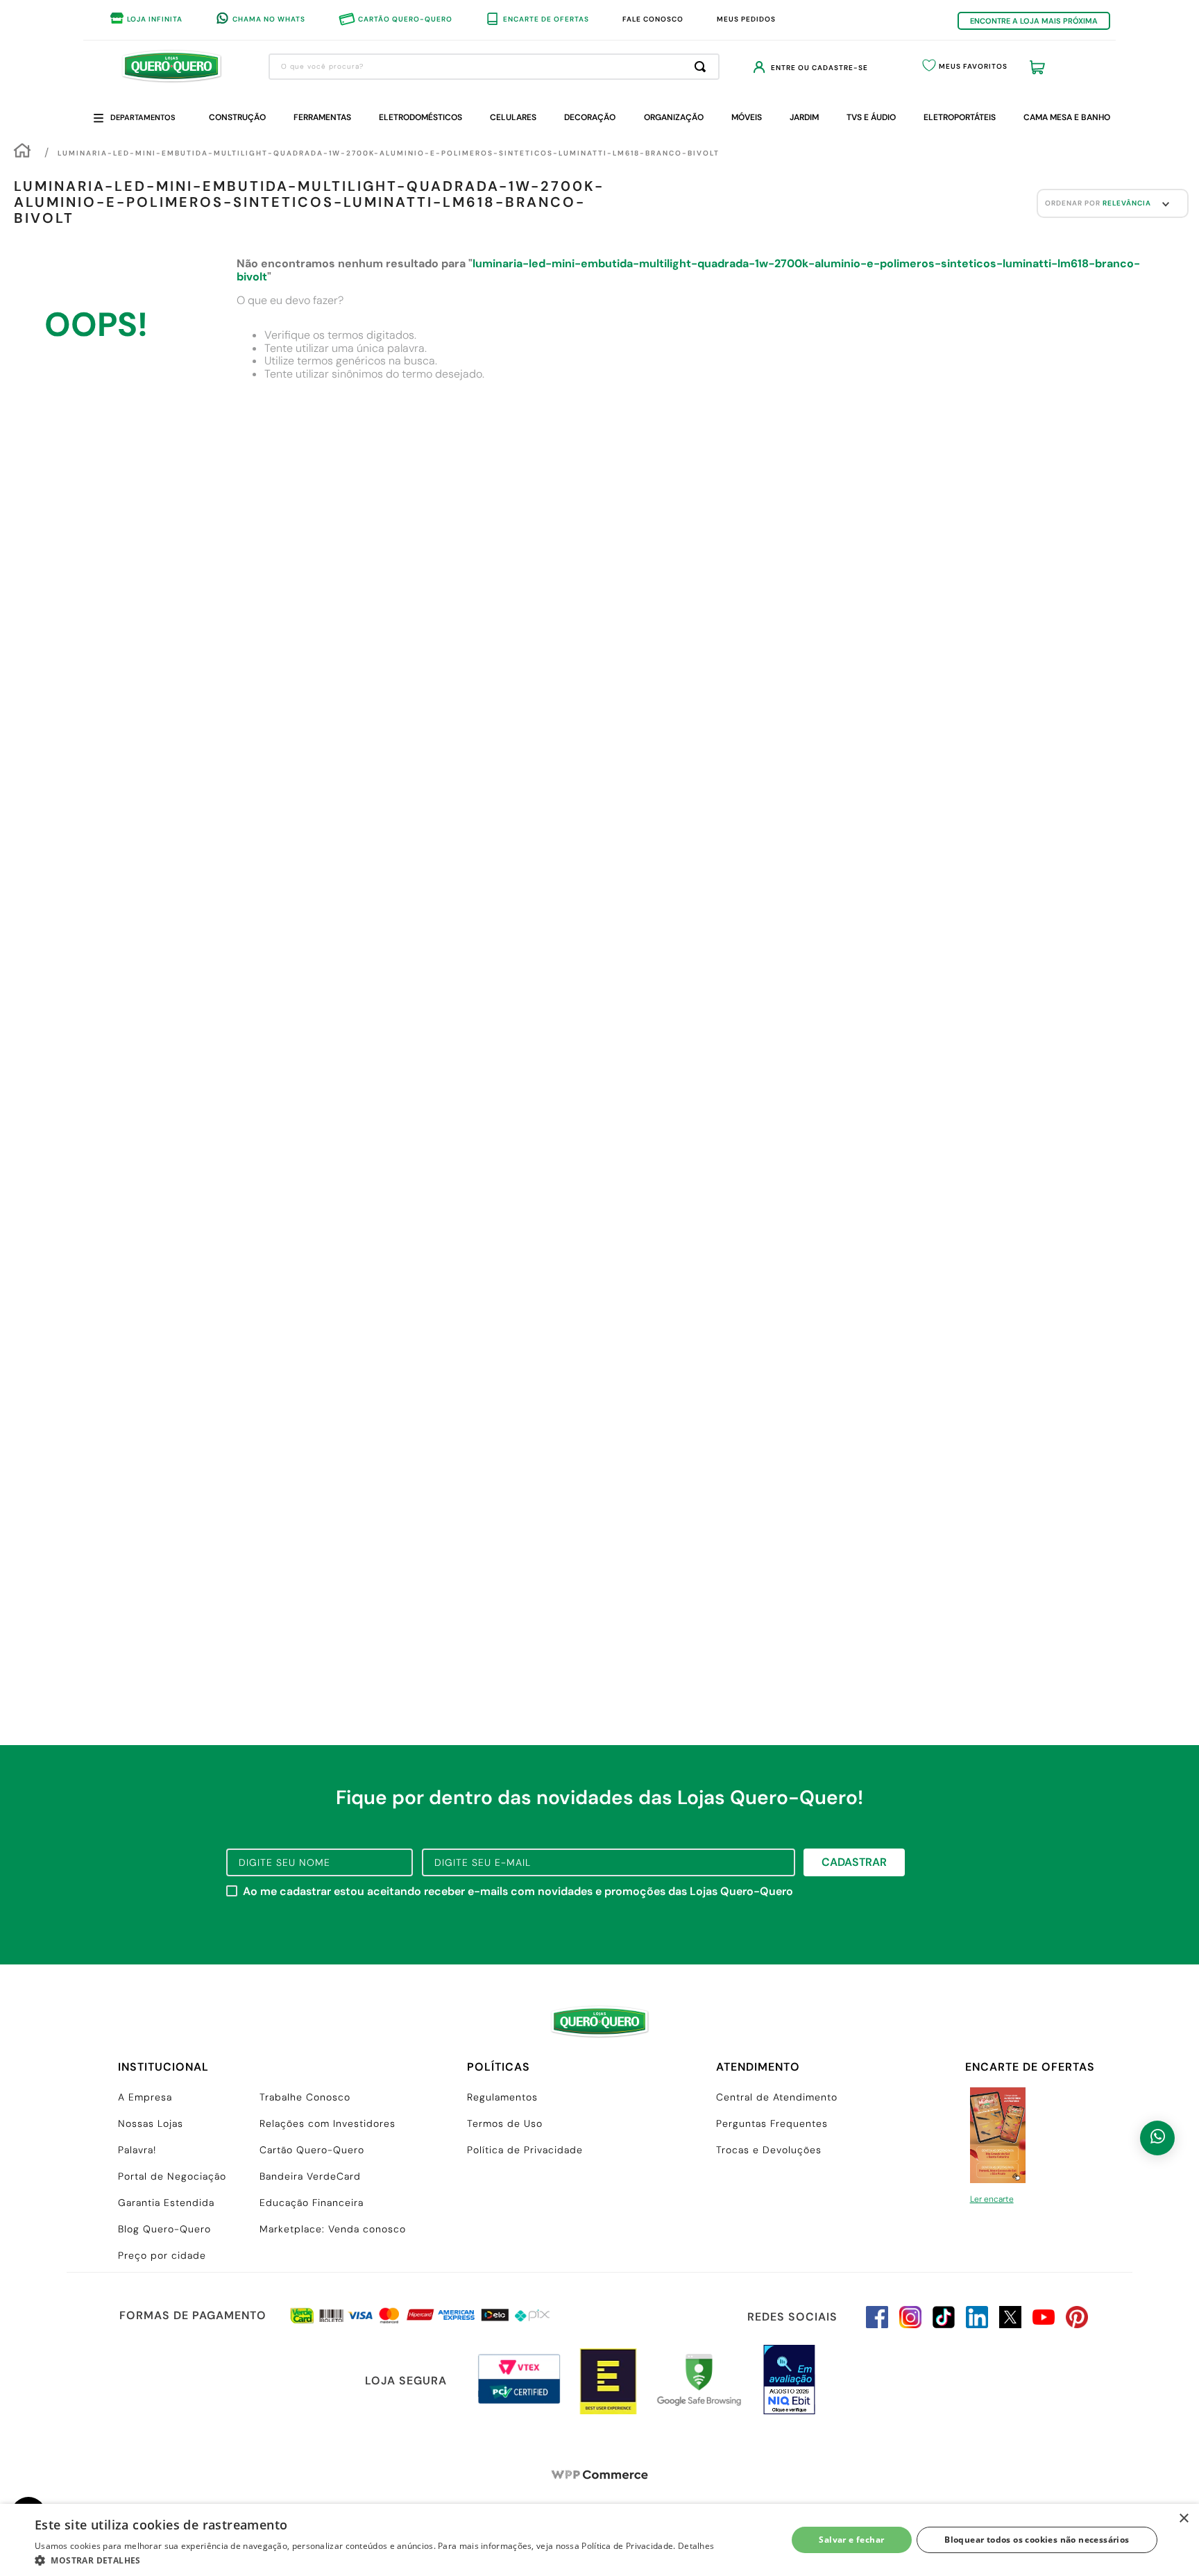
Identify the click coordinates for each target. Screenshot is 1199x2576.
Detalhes (696, 2546)
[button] (374, 2559)
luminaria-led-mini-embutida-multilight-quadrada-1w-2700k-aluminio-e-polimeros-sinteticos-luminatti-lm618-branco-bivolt (389, 153)
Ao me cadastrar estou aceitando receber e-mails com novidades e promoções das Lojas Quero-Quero (518, 1892)
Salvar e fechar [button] (851, 2540)
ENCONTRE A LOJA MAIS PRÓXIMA (1034, 21)
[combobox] (494, 67)
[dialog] (599, 2540)
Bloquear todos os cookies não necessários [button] (1037, 2540)
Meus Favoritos (973, 66)
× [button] (1183, 2519)
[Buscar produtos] (703, 67)
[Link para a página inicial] (22, 152)
